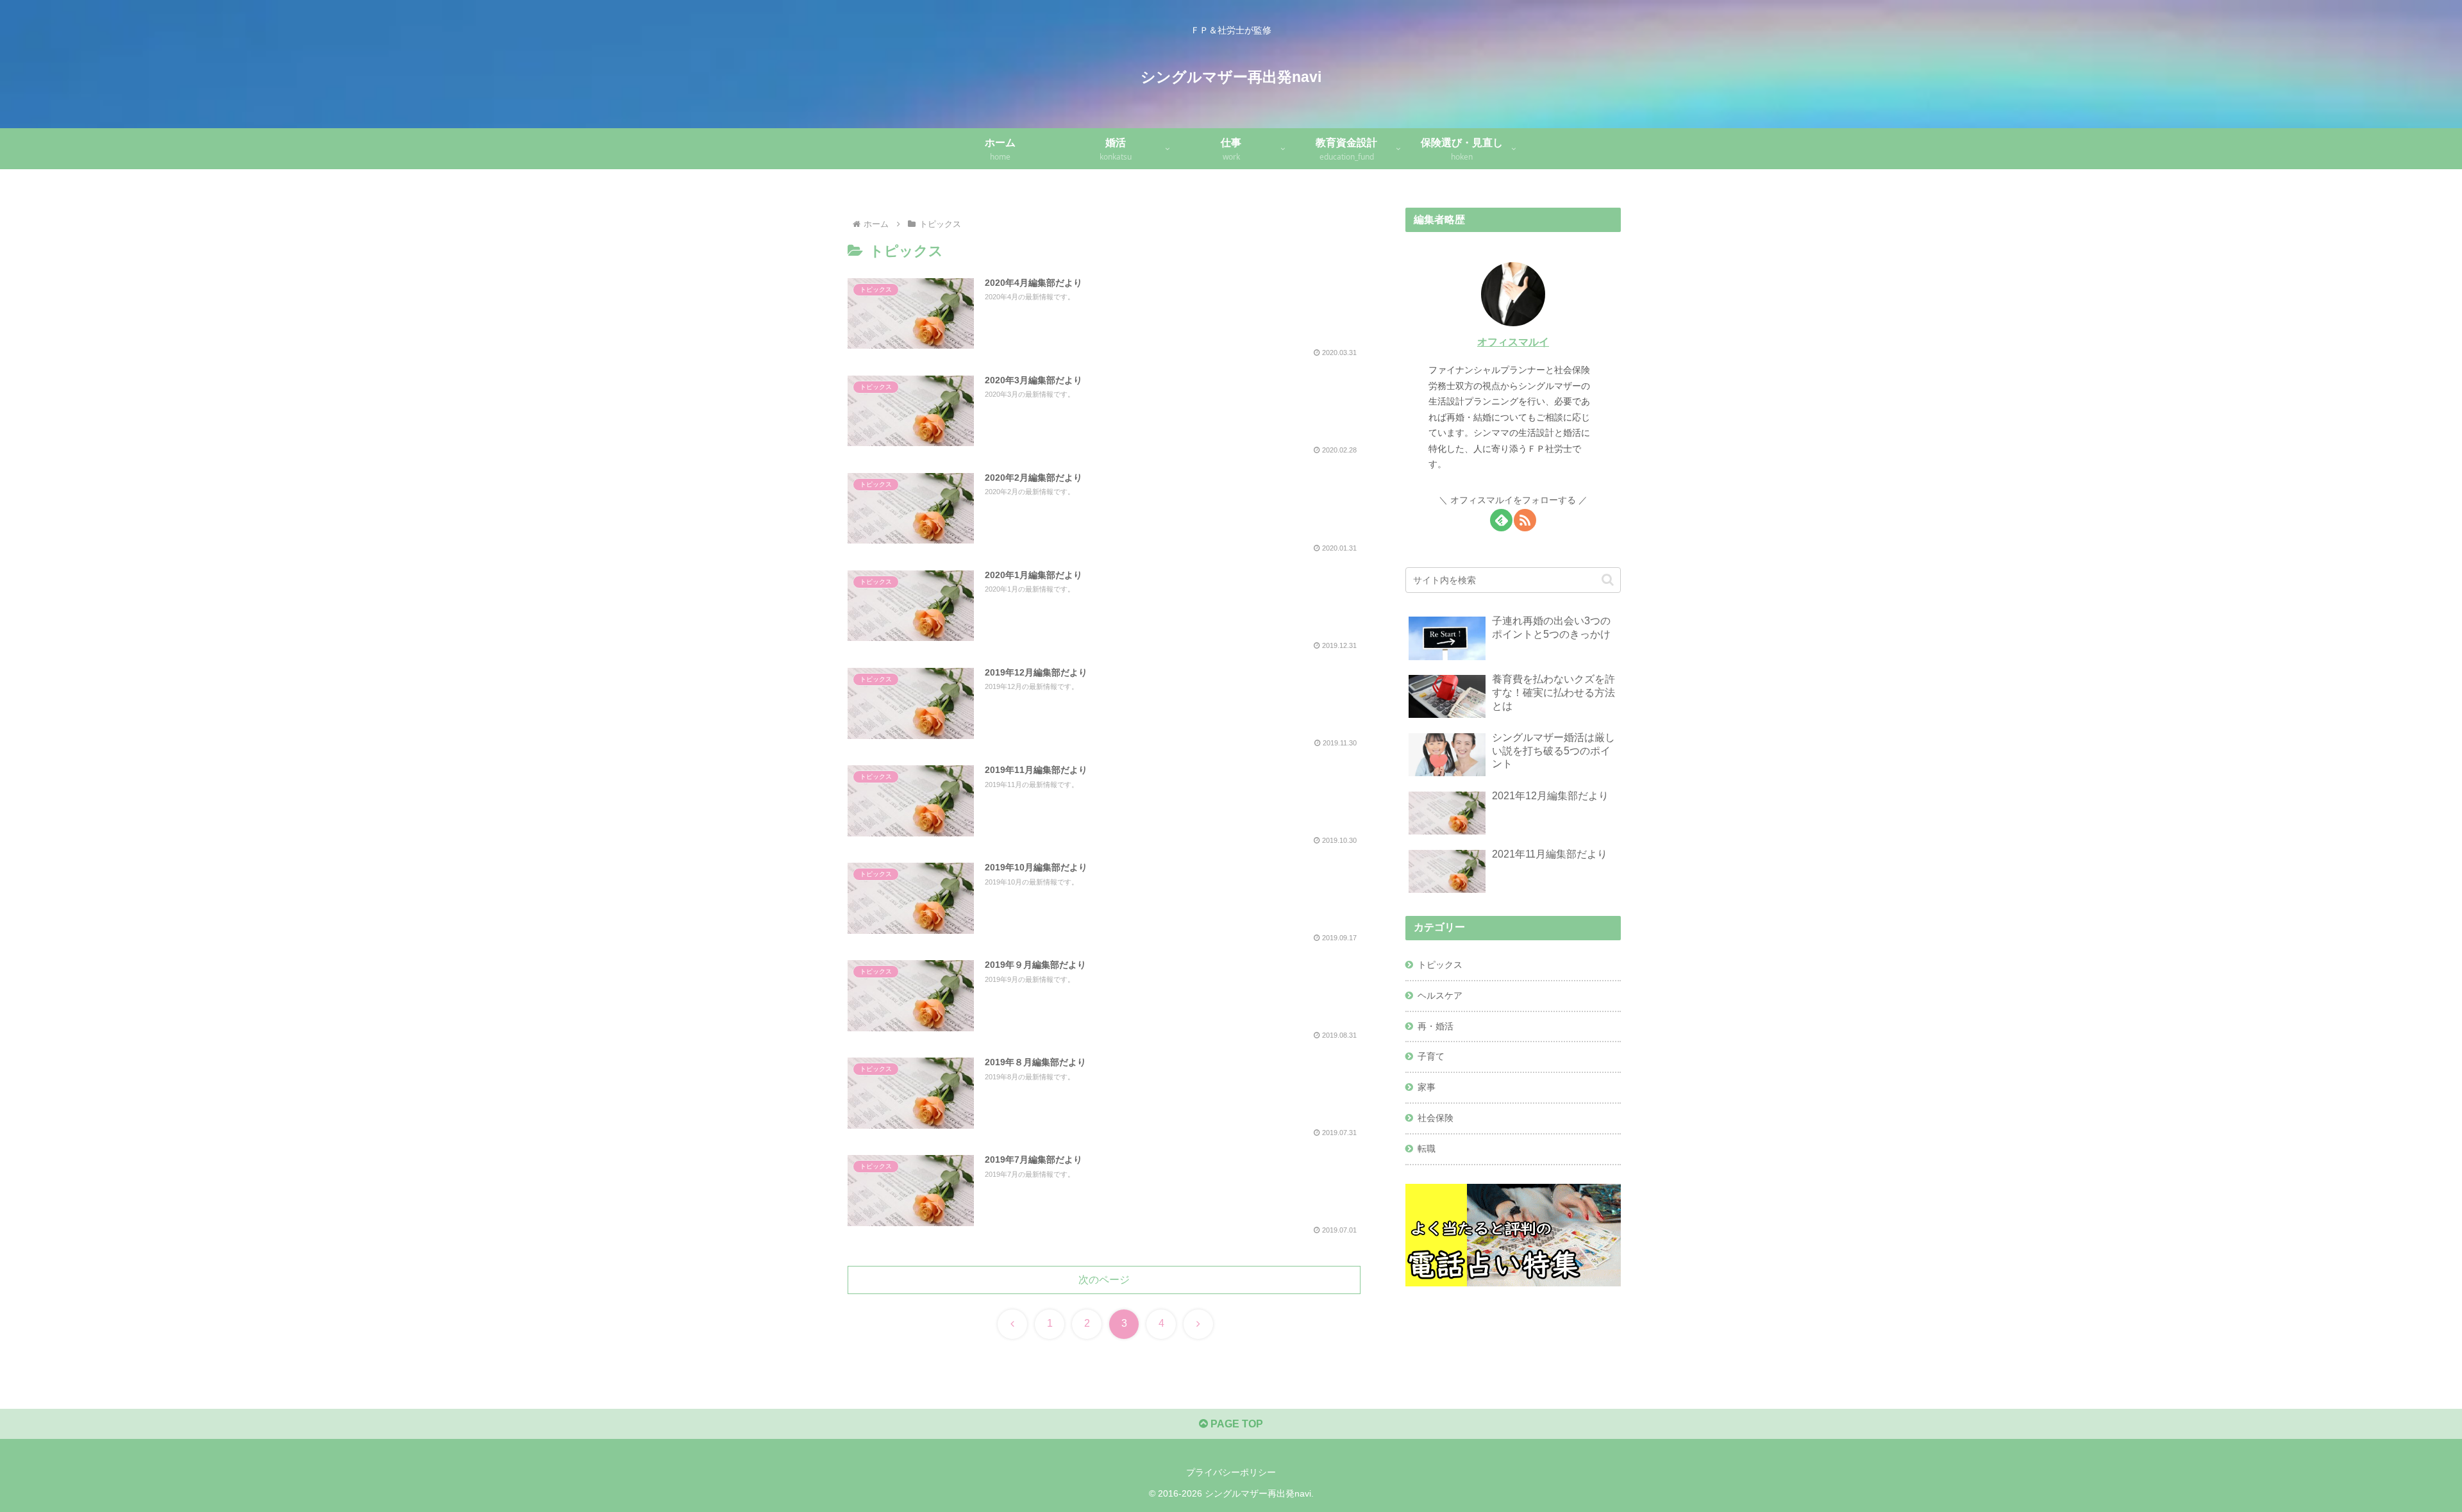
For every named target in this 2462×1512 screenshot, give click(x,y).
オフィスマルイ (1513, 342)
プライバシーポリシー (1231, 1472)
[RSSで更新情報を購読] (1525, 520)
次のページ (1104, 1280)
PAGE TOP (1235, 1424)
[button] (1608, 580)
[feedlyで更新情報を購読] (1501, 520)
